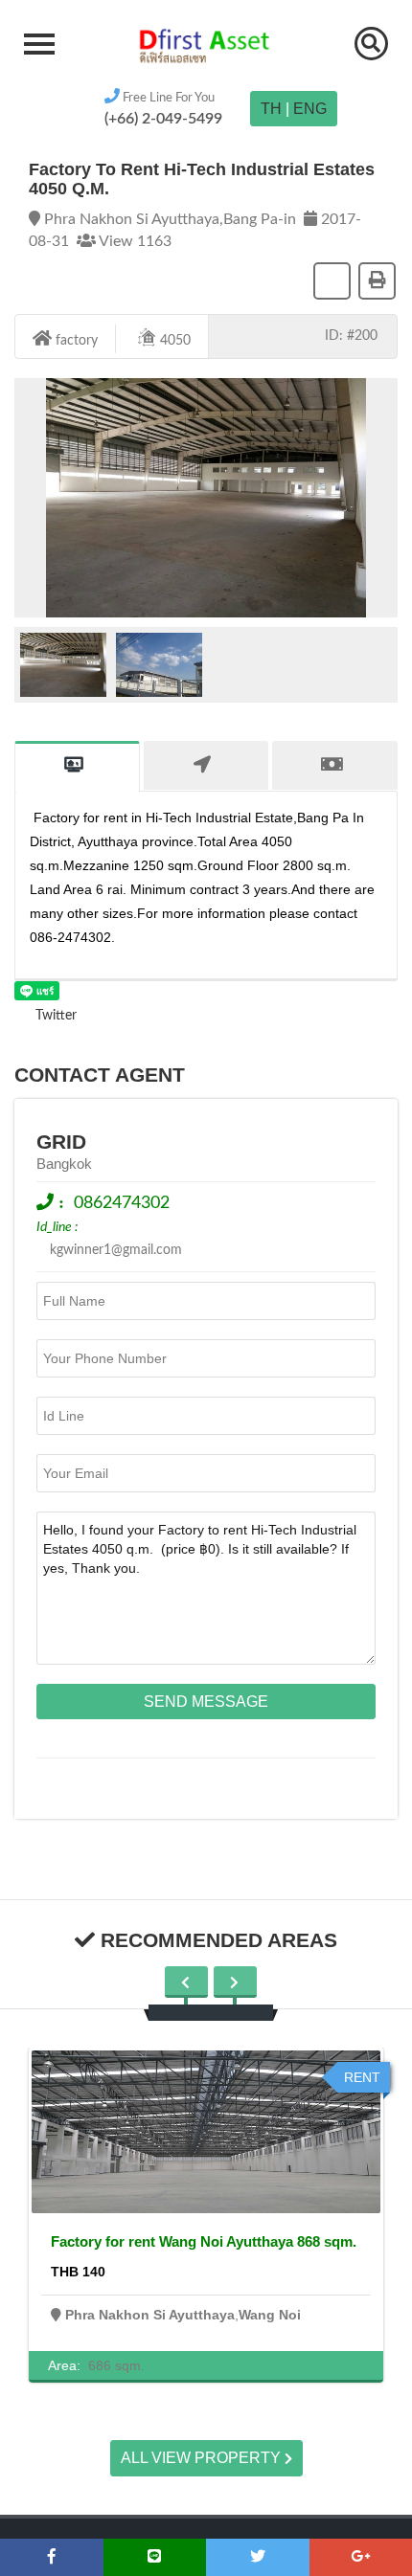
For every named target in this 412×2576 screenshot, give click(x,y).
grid (61, 1142)
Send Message (206, 1702)
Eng (310, 109)
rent (362, 2077)
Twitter (54, 1016)
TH (271, 109)
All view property (203, 2458)
